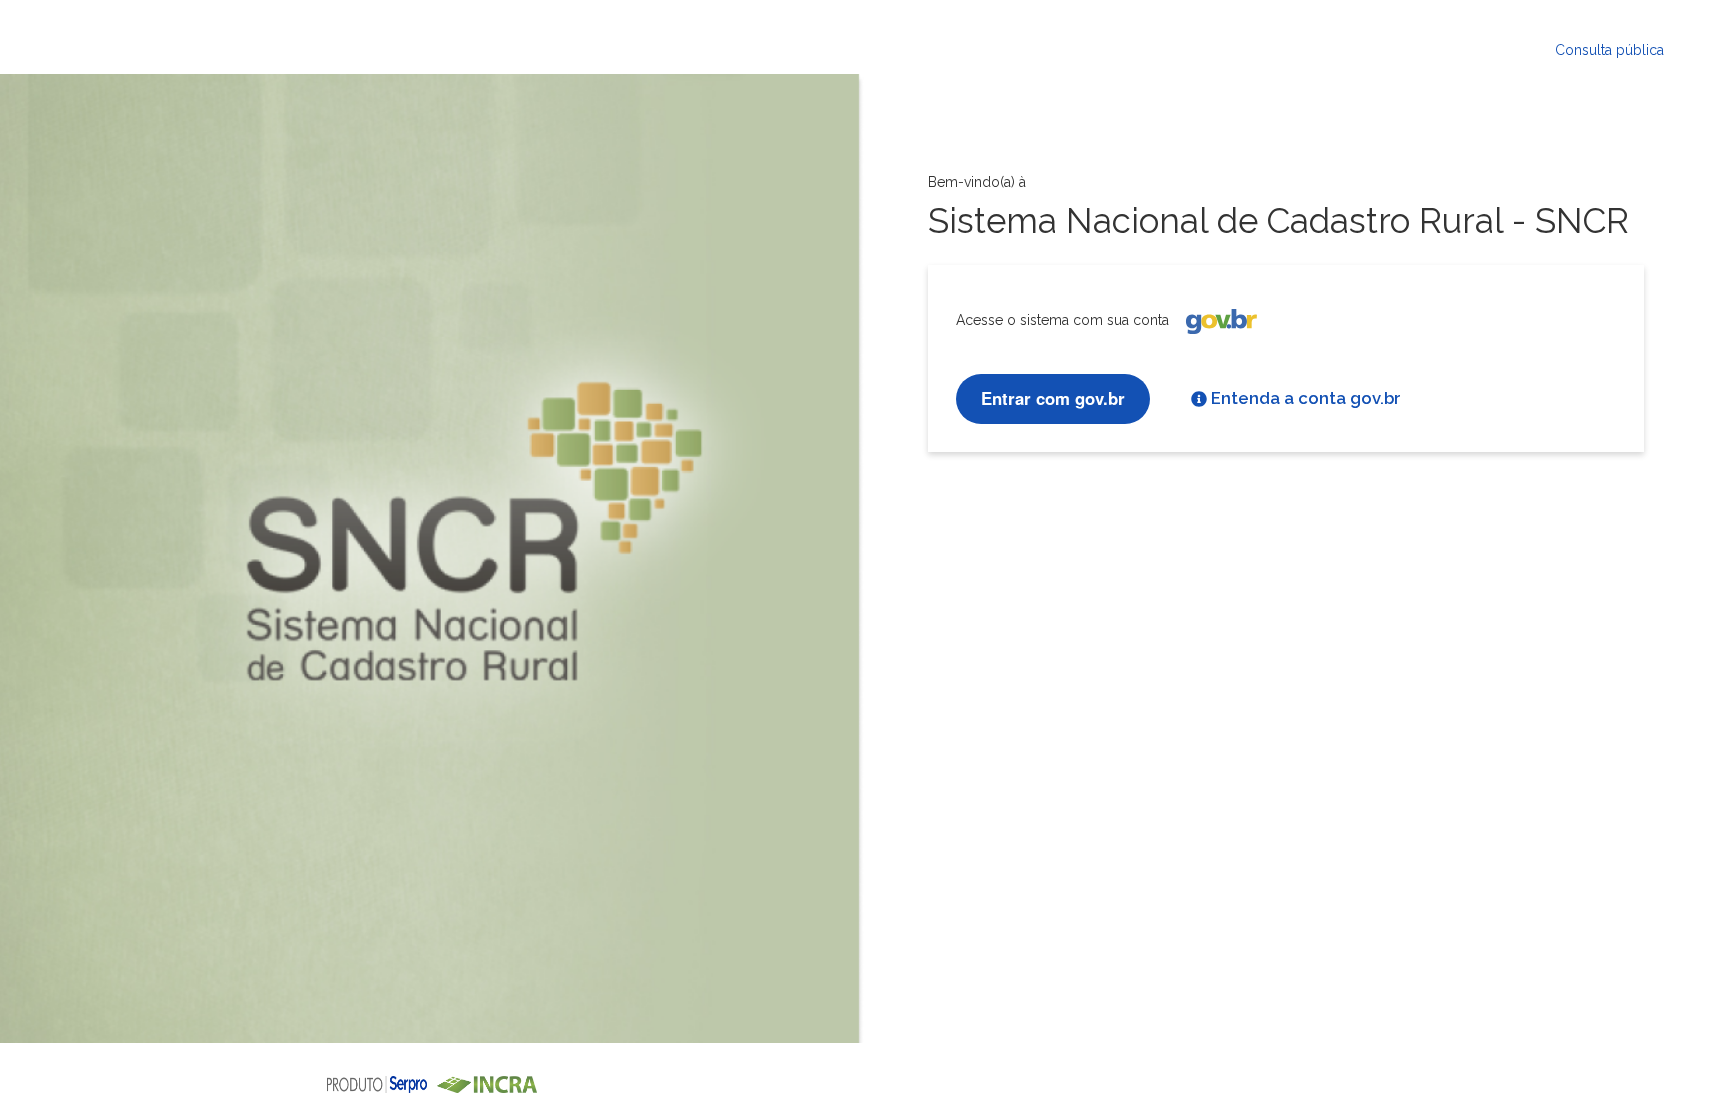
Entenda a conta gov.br (1306, 398)
